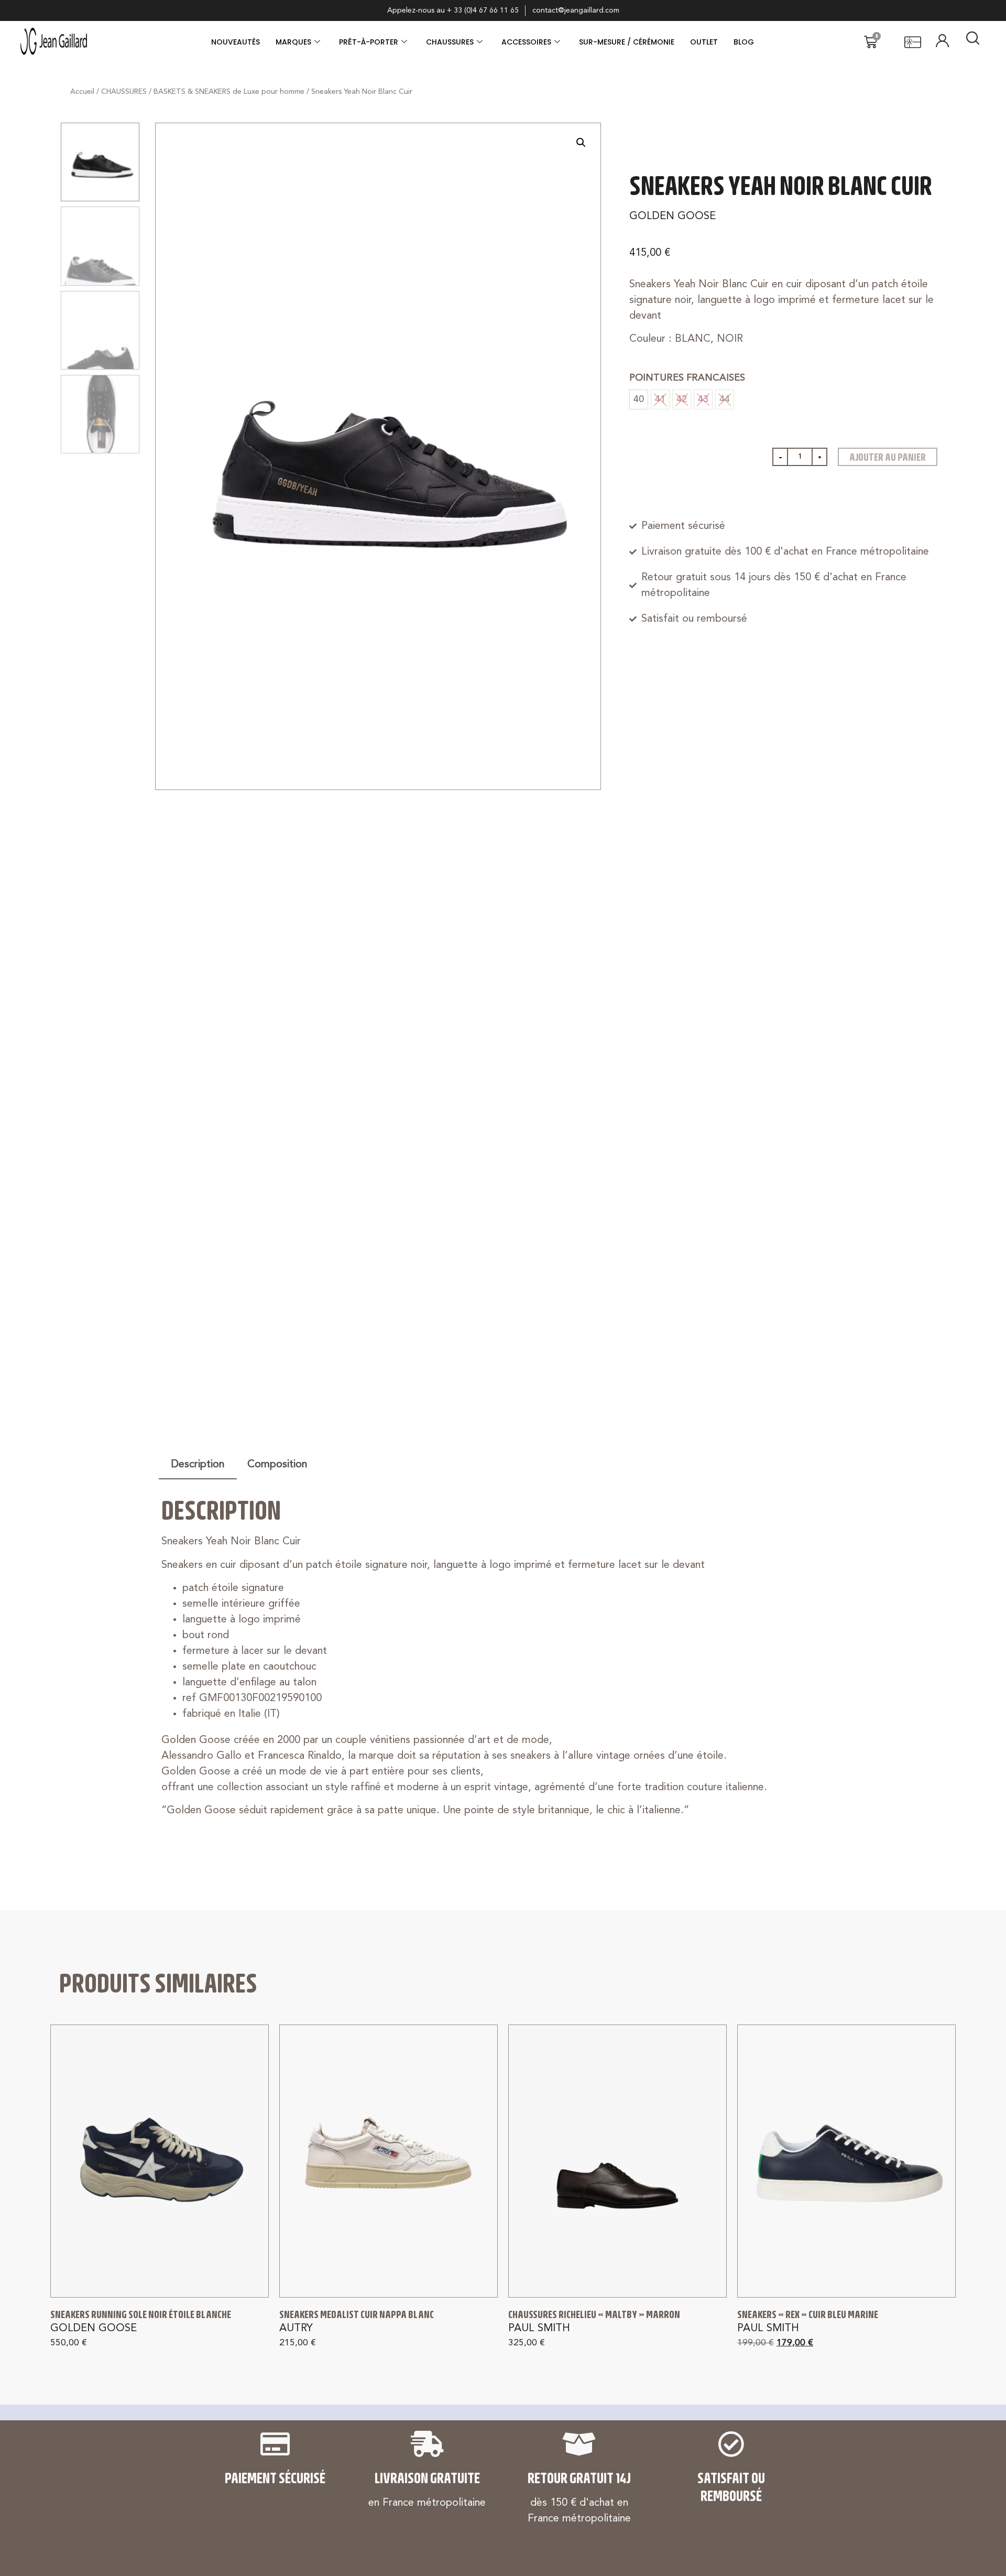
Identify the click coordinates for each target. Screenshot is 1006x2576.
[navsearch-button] (973, 42)
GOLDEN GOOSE (673, 217)
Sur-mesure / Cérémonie (627, 42)
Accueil (82, 92)
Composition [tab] (277, 1465)
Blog (744, 42)
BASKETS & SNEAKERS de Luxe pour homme (229, 92)
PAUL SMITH (539, 2329)
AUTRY (296, 2329)
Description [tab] (198, 1465)
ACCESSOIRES (526, 42)
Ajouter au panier (888, 457)
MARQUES (293, 42)
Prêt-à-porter (369, 42)
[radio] (639, 399)
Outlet (704, 42)
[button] (581, 143)
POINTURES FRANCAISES (687, 378)
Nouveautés (236, 42)
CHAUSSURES (450, 42)
